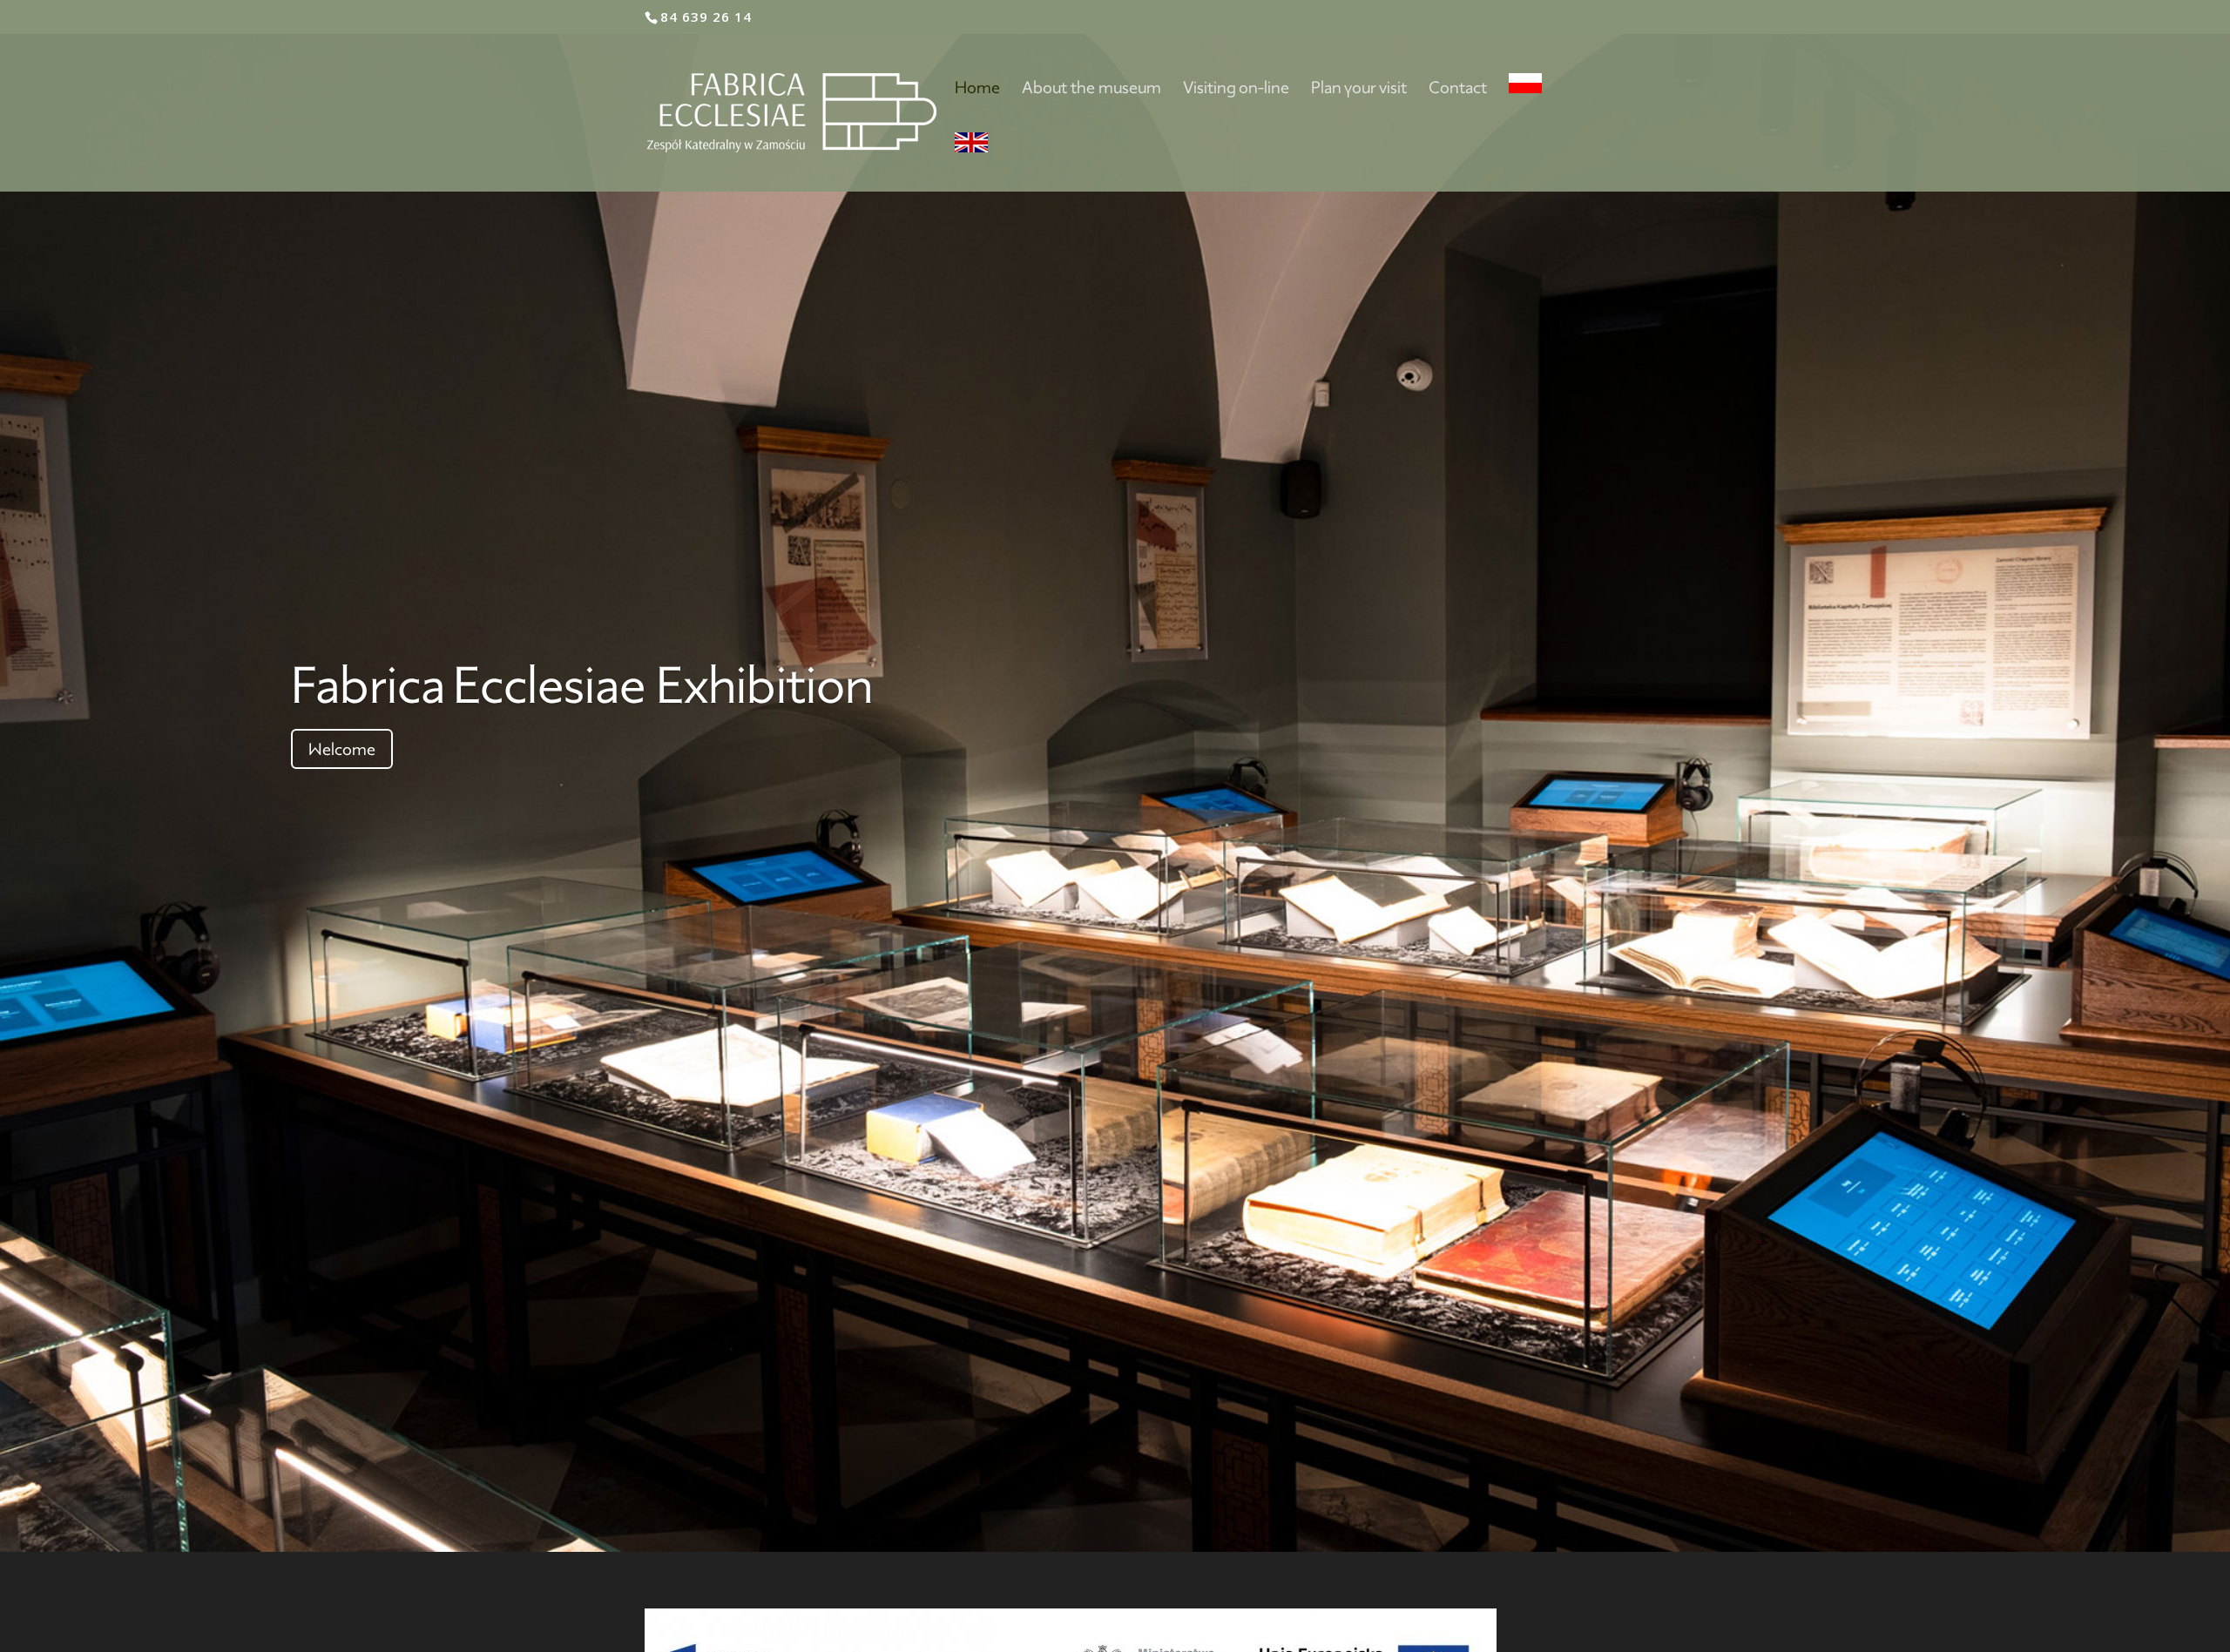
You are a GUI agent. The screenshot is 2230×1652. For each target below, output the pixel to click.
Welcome (342, 748)
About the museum (1091, 89)
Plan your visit (1359, 89)
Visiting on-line (1236, 89)
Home (977, 89)
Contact (1458, 89)
